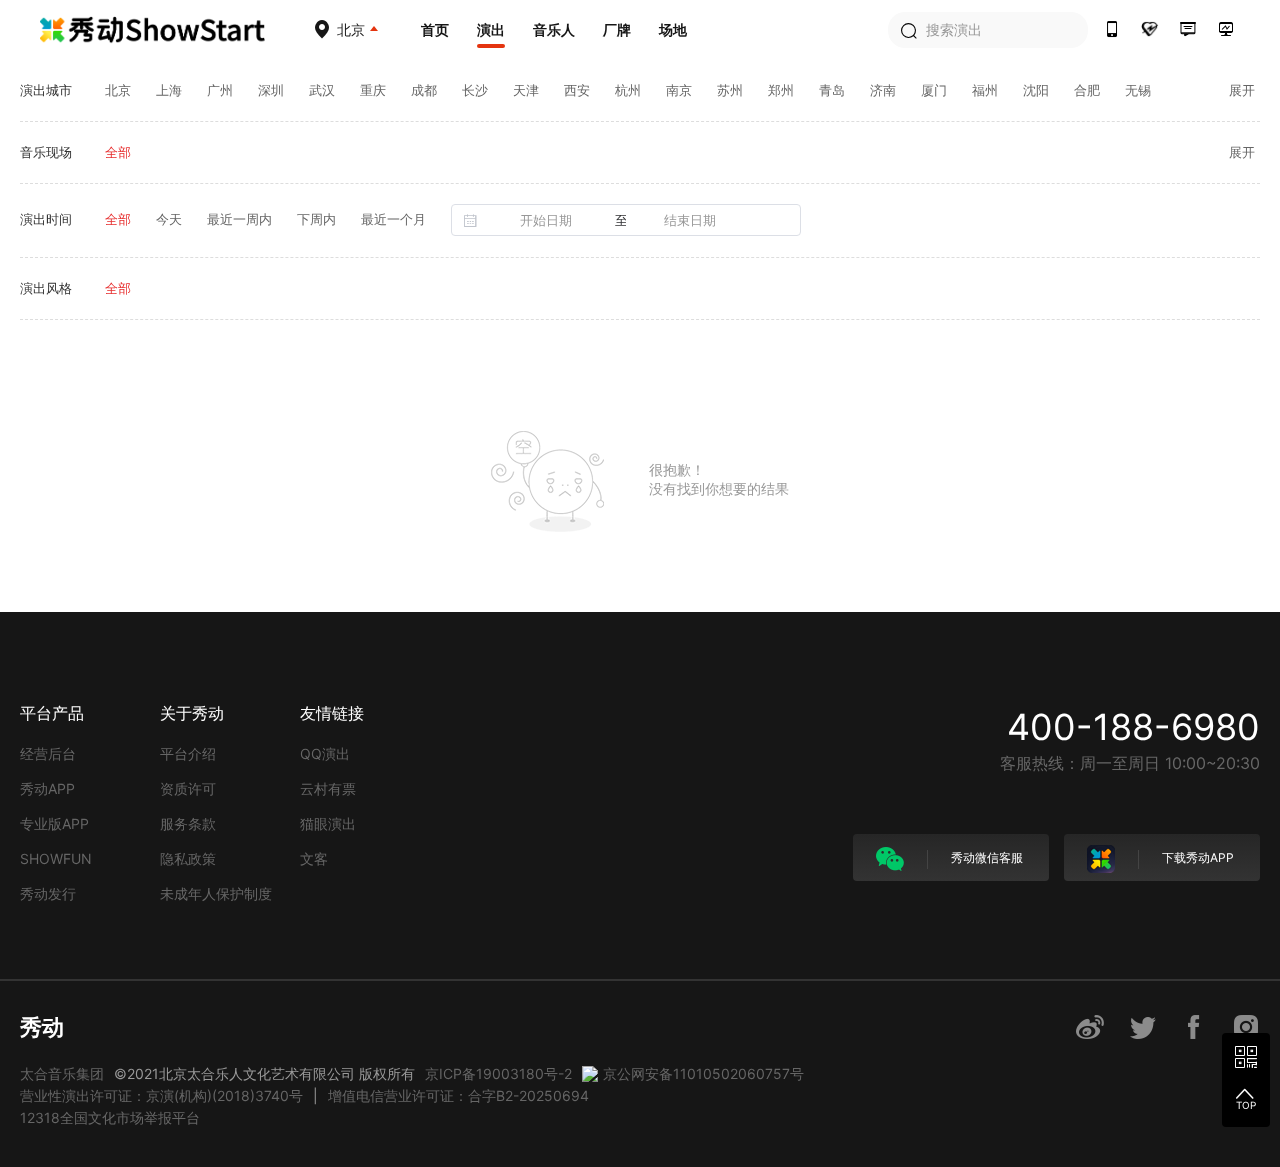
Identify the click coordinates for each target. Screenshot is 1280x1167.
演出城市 (46, 90)
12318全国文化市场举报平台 (110, 1117)
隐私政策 (188, 858)
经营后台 (48, 753)
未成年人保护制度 (216, 893)
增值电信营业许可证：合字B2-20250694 (458, 1095)
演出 (491, 29)
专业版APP (54, 823)
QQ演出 (325, 753)
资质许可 (188, 788)
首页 (435, 29)
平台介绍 (188, 753)
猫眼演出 (328, 823)
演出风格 (46, 288)
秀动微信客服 (985, 857)
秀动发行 (48, 893)
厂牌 (617, 29)
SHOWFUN (56, 858)
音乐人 (554, 29)
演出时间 (46, 219)
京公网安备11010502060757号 (703, 1073)
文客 (314, 858)
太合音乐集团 (62, 1073)
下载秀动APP (1196, 857)
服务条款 (188, 823)
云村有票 (328, 788)
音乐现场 (46, 152)
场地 (673, 29)
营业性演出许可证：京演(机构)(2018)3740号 (161, 1095)
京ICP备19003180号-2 (498, 1073)
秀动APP (47, 788)
